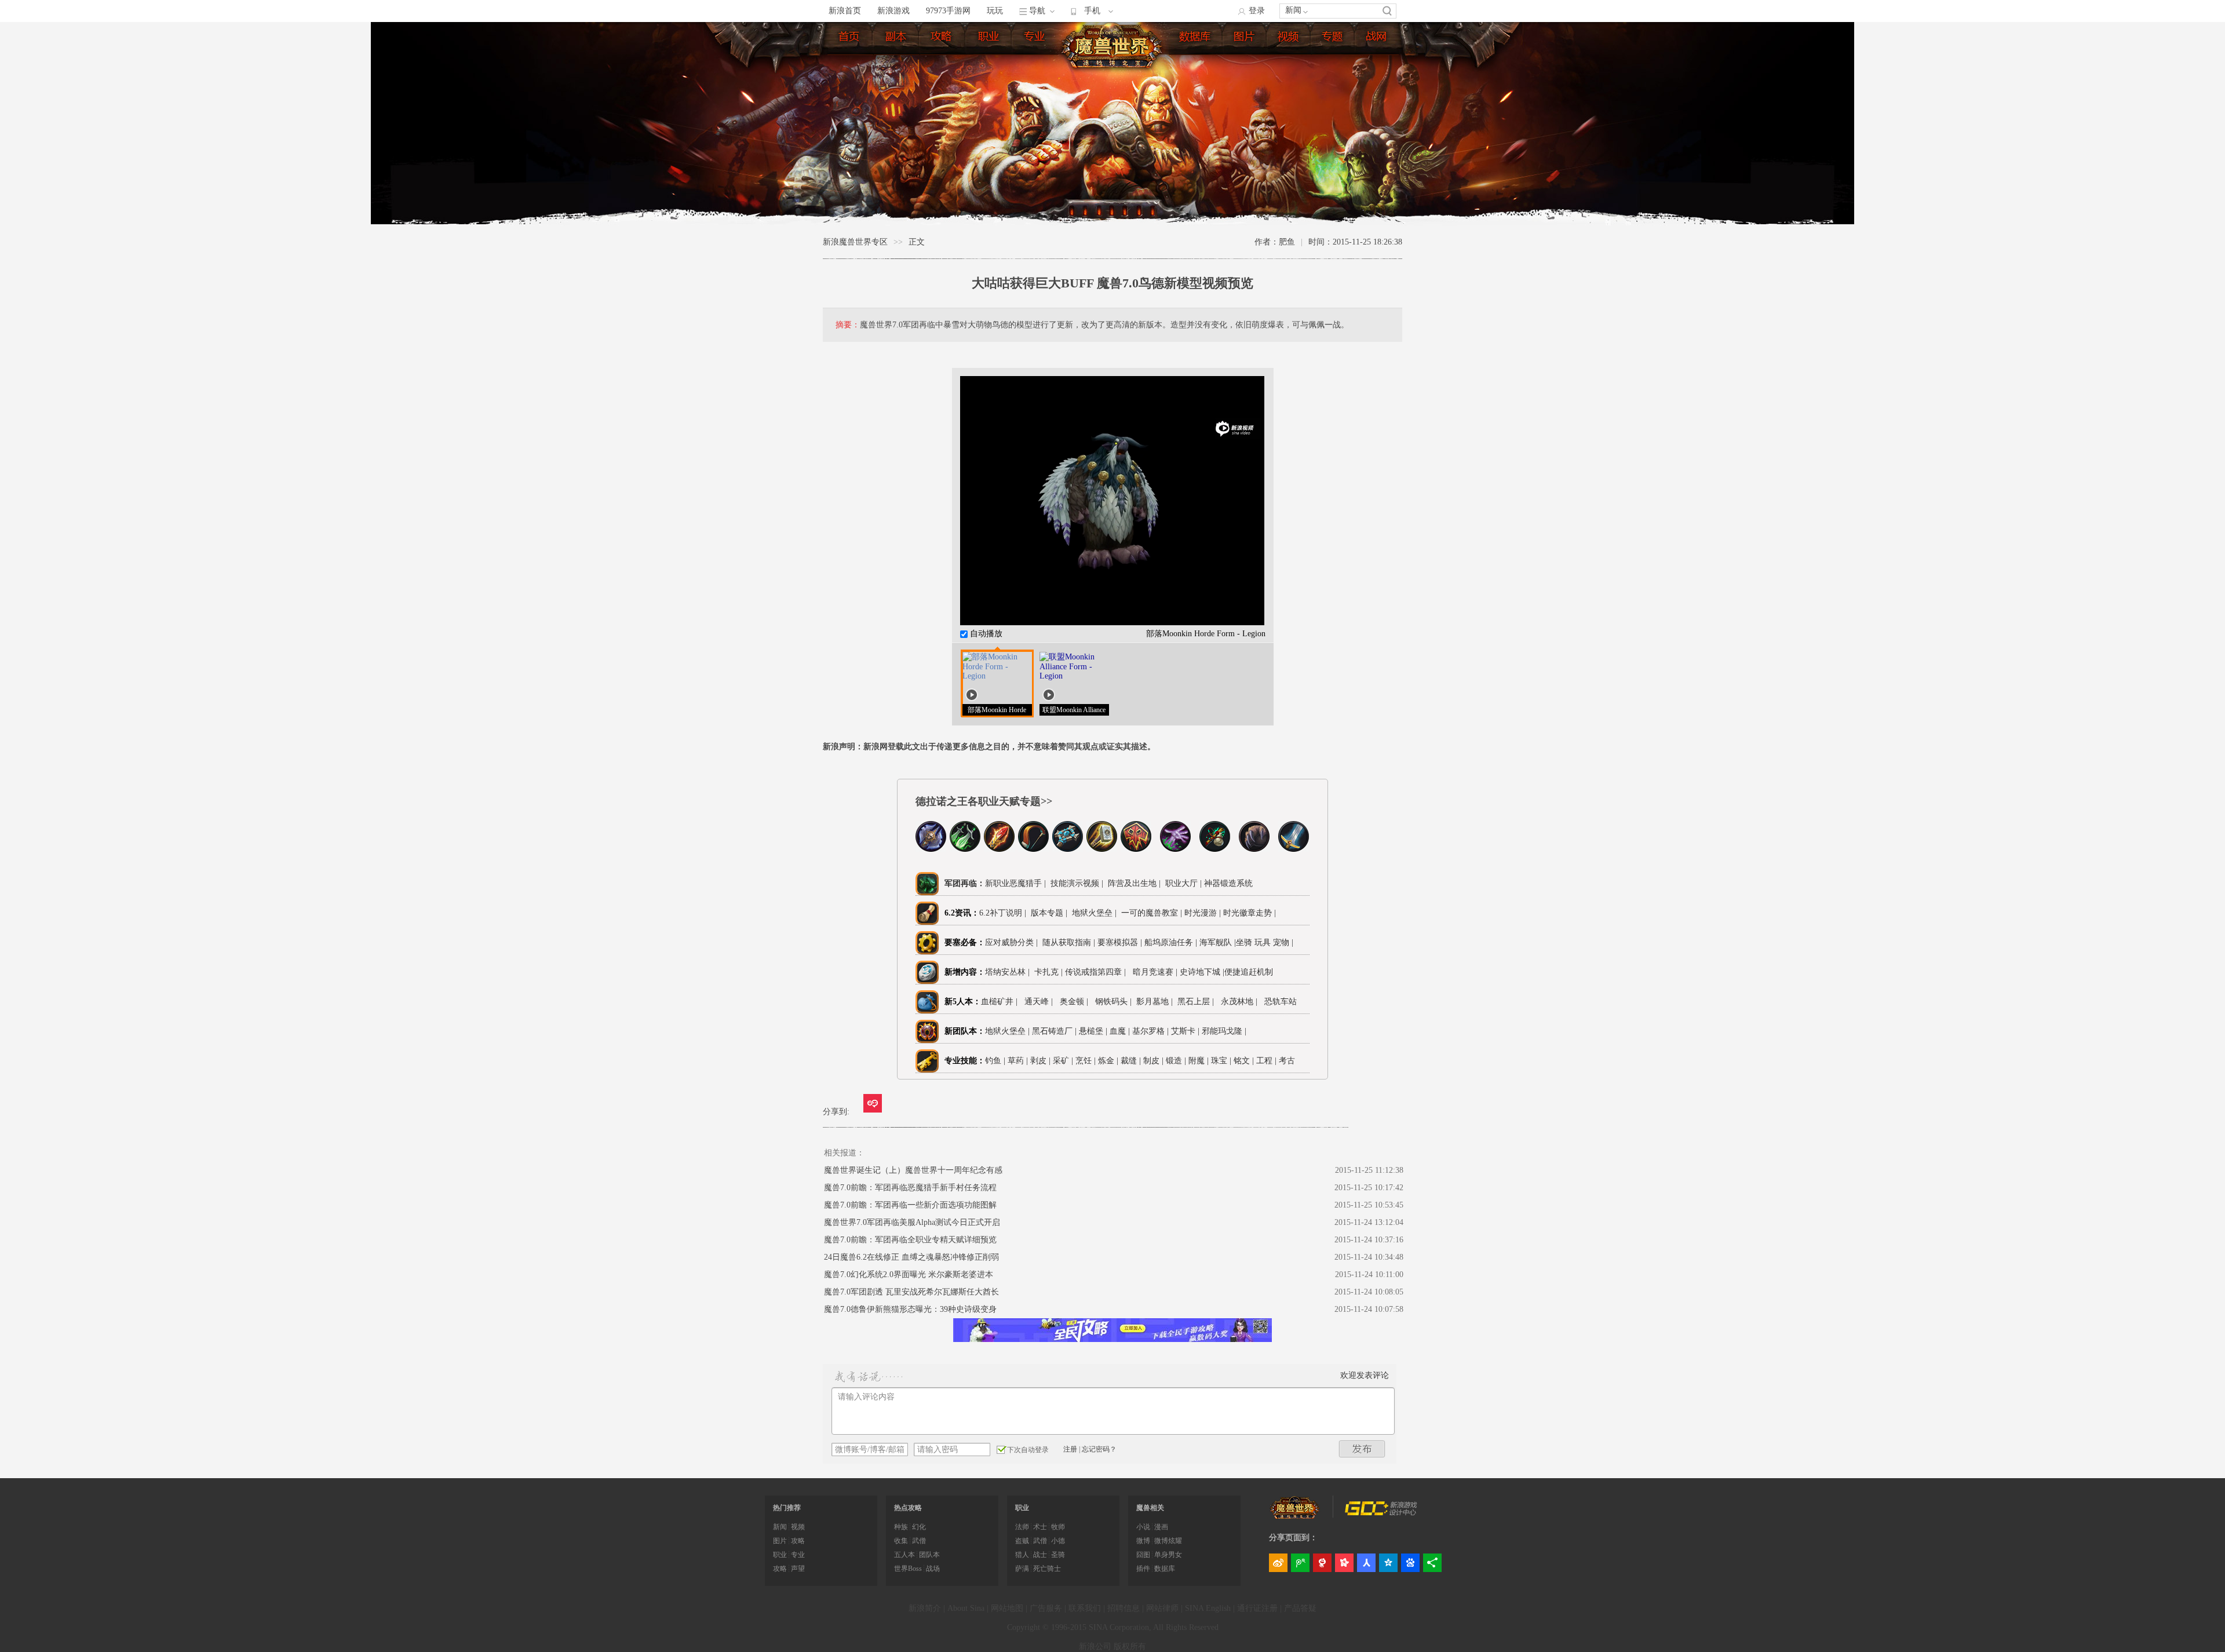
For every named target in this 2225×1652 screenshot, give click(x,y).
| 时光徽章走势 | (1248, 913)
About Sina (966, 1608)
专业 (1035, 39)
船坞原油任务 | (1172, 942)
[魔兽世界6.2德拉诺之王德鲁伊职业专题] (1254, 849)
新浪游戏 (893, 11)
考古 (1287, 1061)
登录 (1257, 11)
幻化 (919, 1527)
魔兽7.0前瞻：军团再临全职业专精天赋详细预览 (910, 1240)
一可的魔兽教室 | (1152, 913)
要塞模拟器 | (1121, 942)
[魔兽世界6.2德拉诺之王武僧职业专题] (1215, 849)
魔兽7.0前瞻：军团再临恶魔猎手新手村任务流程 (910, 1188)
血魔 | (1121, 1031)
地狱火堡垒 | (1093, 913)
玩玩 (995, 11)
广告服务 (1046, 1608)
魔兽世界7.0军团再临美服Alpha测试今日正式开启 (912, 1222)
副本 (896, 39)
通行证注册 (1257, 1608)
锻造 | (1176, 1061)
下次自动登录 (1028, 1450)
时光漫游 (1202, 913)
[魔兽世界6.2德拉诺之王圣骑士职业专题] (1102, 849)
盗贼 (1022, 1541)
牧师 (1058, 1527)
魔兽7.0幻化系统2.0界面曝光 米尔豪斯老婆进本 (909, 1274)
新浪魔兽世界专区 (855, 242)
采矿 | (1063, 1061)
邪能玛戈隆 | (1225, 1031)
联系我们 (1085, 1608)
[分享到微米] (873, 1103)
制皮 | (1153, 1061)
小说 (1143, 1527)
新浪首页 (845, 11)
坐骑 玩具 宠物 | (1265, 942)
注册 (1070, 1449)
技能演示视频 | (1076, 883)
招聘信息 (1124, 1608)
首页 (850, 39)
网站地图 (1007, 1608)
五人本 (904, 1555)
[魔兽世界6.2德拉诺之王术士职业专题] (1175, 849)
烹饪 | (1086, 1061)
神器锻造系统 (1230, 883)
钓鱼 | (995, 1061)
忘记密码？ (1099, 1449)
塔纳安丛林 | (1010, 972)
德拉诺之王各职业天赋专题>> (984, 801)
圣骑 (1058, 1555)
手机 (1092, 11)
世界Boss (908, 1569)
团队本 (929, 1555)
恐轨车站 (1281, 1002)
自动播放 (985, 634)
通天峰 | (1041, 1002)
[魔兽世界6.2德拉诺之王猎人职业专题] (1033, 849)
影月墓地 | (1157, 1002)
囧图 (1143, 1555)
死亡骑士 (1047, 1569)
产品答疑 (1300, 1608)
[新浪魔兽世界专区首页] (1114, 46)
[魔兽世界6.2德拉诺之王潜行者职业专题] (965, 849)
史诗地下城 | (1202, 972)
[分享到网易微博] (1322, 1563)
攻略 (798, 1541)
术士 (1040, 1527)
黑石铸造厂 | (1055, 1031)
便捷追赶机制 (1250, 972)
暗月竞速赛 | (1155, 972)
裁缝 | (1131, 1061)
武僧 (919, 1541)
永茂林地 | (1241, 1002)
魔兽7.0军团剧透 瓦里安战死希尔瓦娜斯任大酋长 (911, 1292)
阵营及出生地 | (1133, 883)
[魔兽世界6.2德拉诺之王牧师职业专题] (1068, 849)
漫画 (1161, 1527)
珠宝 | (1221, 1061)
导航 (1037, 11)
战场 (933, 1569)
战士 (1040, 1555)
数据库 (1196, 39)
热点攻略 (908, 1508)
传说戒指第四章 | (1098, 972)
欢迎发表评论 (1365, 1375)
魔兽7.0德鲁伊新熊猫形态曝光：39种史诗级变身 (910, 1309)
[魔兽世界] (1295, 1516)
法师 (1022, 1527)
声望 (798, 1569)
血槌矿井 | (1002, 1002)
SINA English (1208, 1608)
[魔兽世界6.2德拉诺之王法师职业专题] (999, 849)
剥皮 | (1040, 1061)
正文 (917, 242)
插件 (1143, 1569)
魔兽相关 (1150, 1508)
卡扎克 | (1050, 972)
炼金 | (1108, 1061)
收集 (901, 1541)
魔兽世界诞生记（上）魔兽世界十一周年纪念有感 (913, 1170)
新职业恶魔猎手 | (1015, 883)
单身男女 (1168, 1555)
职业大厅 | (1183, 883)
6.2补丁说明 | (1003, 913)
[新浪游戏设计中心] (1382, 1513)
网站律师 (1162, 1608)
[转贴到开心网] (1344, 1563)
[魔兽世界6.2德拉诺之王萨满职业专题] (1136, 849)
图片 (1245, 39)
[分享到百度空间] (1410, 1563)
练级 (943, 39)
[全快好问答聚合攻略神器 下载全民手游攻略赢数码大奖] (1112, 1339)
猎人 (1022, 1555)
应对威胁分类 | (1014, 942)
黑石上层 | (1198, 1002)
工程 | (1266, 1061)
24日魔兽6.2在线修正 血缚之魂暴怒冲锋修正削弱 (911, 1257)
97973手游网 (948, 11)
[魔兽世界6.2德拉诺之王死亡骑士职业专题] (931, 849)
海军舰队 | (1218, 942)
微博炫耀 (1168, 1541)
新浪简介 (925, 1608)
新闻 (1293, 10)
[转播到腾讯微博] (1300, 1563)
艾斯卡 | (1186, 1031)
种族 (901, 1527)
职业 (989, 39)
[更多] (1432, 1563)
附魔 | (1199, 1061)
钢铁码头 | (1116, 1002)
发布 (1362, 1449)
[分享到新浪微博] (1278, 1563)
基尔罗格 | (1152, 1031)
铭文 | (1244, 1061)
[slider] (1112, 601)
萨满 (1022, 1569)
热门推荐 (787, 1508)
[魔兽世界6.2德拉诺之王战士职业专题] (1294, 849)
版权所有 (1130, 1646)
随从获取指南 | (1070, 942)
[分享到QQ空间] (1388, 1563)
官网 (1377, 39)
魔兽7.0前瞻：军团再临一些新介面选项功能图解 (910, 1205)
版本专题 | (1048, 913)
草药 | (1018, 1061)
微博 (1143, 1541)
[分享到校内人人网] (1366, 1563)
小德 (1058, 1541)
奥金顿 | (1076, 1002)
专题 (1333, 39)
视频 (1289, 39)
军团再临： (965, 883)
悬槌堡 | (1094, 1031)
